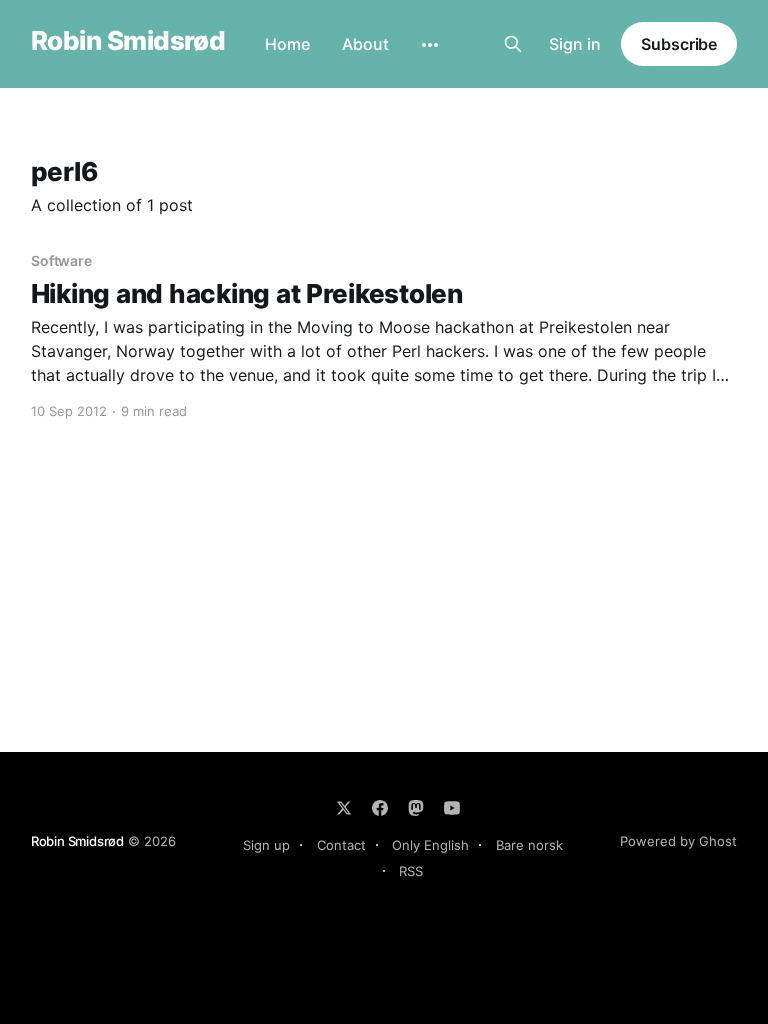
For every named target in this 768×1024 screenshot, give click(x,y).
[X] (344, 808)
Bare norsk (529, 845)
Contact (341, 845)
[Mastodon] (416, 808)
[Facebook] (380, 808)
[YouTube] (452, 808)
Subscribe (679, 44)
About (365, 44)
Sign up (266, 845)
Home (287, 44)
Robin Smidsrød (128, 41)
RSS (411, 871)
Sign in (575, 44)
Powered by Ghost (678, 841)
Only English (430, 845)
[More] (430, 45)
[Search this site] (513, 44)
